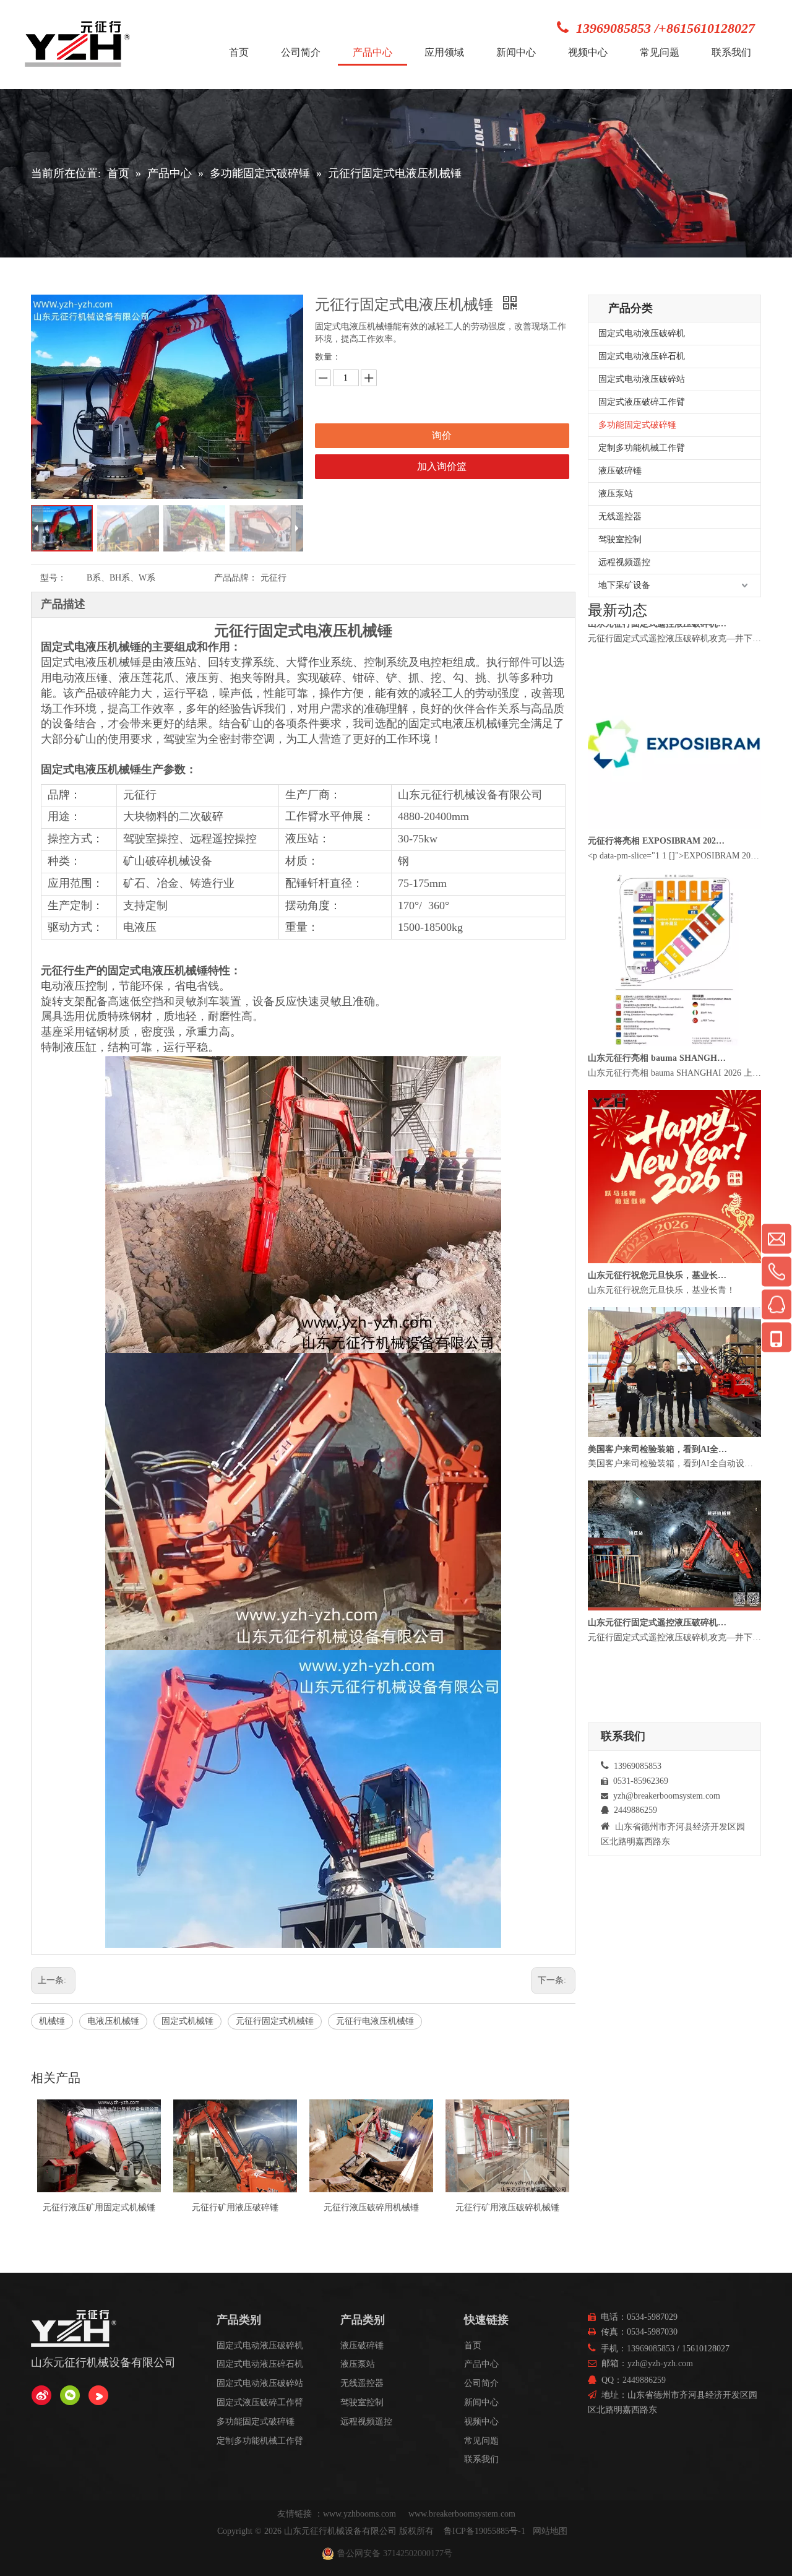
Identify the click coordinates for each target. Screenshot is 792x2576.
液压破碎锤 (620, 471)
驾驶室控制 (620, 539)
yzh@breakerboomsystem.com (667, 1796)
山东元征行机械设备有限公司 (340, 2531)
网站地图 (550, 2531)
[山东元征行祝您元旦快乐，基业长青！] (674, 1295)
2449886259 (644, 2380)
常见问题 (481, 2441)
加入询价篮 (442, 466)
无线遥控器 (620, 516)
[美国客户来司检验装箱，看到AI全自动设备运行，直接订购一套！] (674, 1469)
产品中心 (481, 2364)
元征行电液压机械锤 (375, 2021)
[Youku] (98, 2395)
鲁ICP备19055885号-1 (484, 2531)
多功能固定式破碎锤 (637, 425)
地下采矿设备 (624, 585)
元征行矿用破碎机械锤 (507, 2207)
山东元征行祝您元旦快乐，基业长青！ (658, 1310)
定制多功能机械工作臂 (642, 448)
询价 (442, 435)
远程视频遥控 (624, 562)
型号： (53, 578)
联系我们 (481, 2459)
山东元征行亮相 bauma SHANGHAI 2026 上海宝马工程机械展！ (658, 1093)
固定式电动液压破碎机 (642, 333)
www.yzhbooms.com (361, 2514)
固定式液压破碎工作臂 (642, 402)
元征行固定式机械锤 (275, 2021)
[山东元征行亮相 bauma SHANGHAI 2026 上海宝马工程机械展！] (674, 1078)
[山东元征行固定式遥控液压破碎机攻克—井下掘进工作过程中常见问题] (674, 643)
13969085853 (651, 2349)
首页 (473, 2345)
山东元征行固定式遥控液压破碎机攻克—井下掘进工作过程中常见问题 (658, 658)
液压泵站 (616, 494)
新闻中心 (481, 2402)
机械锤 (52, 2021)
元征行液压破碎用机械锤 (235, 2207)
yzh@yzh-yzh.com (660, 2363)
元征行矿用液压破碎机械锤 (371, 2207)
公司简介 (481, 2383)
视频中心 (481, 2422)
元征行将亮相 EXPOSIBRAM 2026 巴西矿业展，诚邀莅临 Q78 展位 (658, 875)
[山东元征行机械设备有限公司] (41, 2395)
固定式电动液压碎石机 (642, 356)
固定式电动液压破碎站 (642, 379)
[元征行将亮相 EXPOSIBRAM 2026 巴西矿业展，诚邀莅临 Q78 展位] (674, 861)
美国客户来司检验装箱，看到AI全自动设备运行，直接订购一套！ (658, 1484)
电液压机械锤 (113, 2021)
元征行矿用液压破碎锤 (99, 2207)
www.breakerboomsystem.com (462, 2514)
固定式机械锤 (187, 2021)
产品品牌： (236, 578)
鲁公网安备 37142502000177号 (395, 2553)
